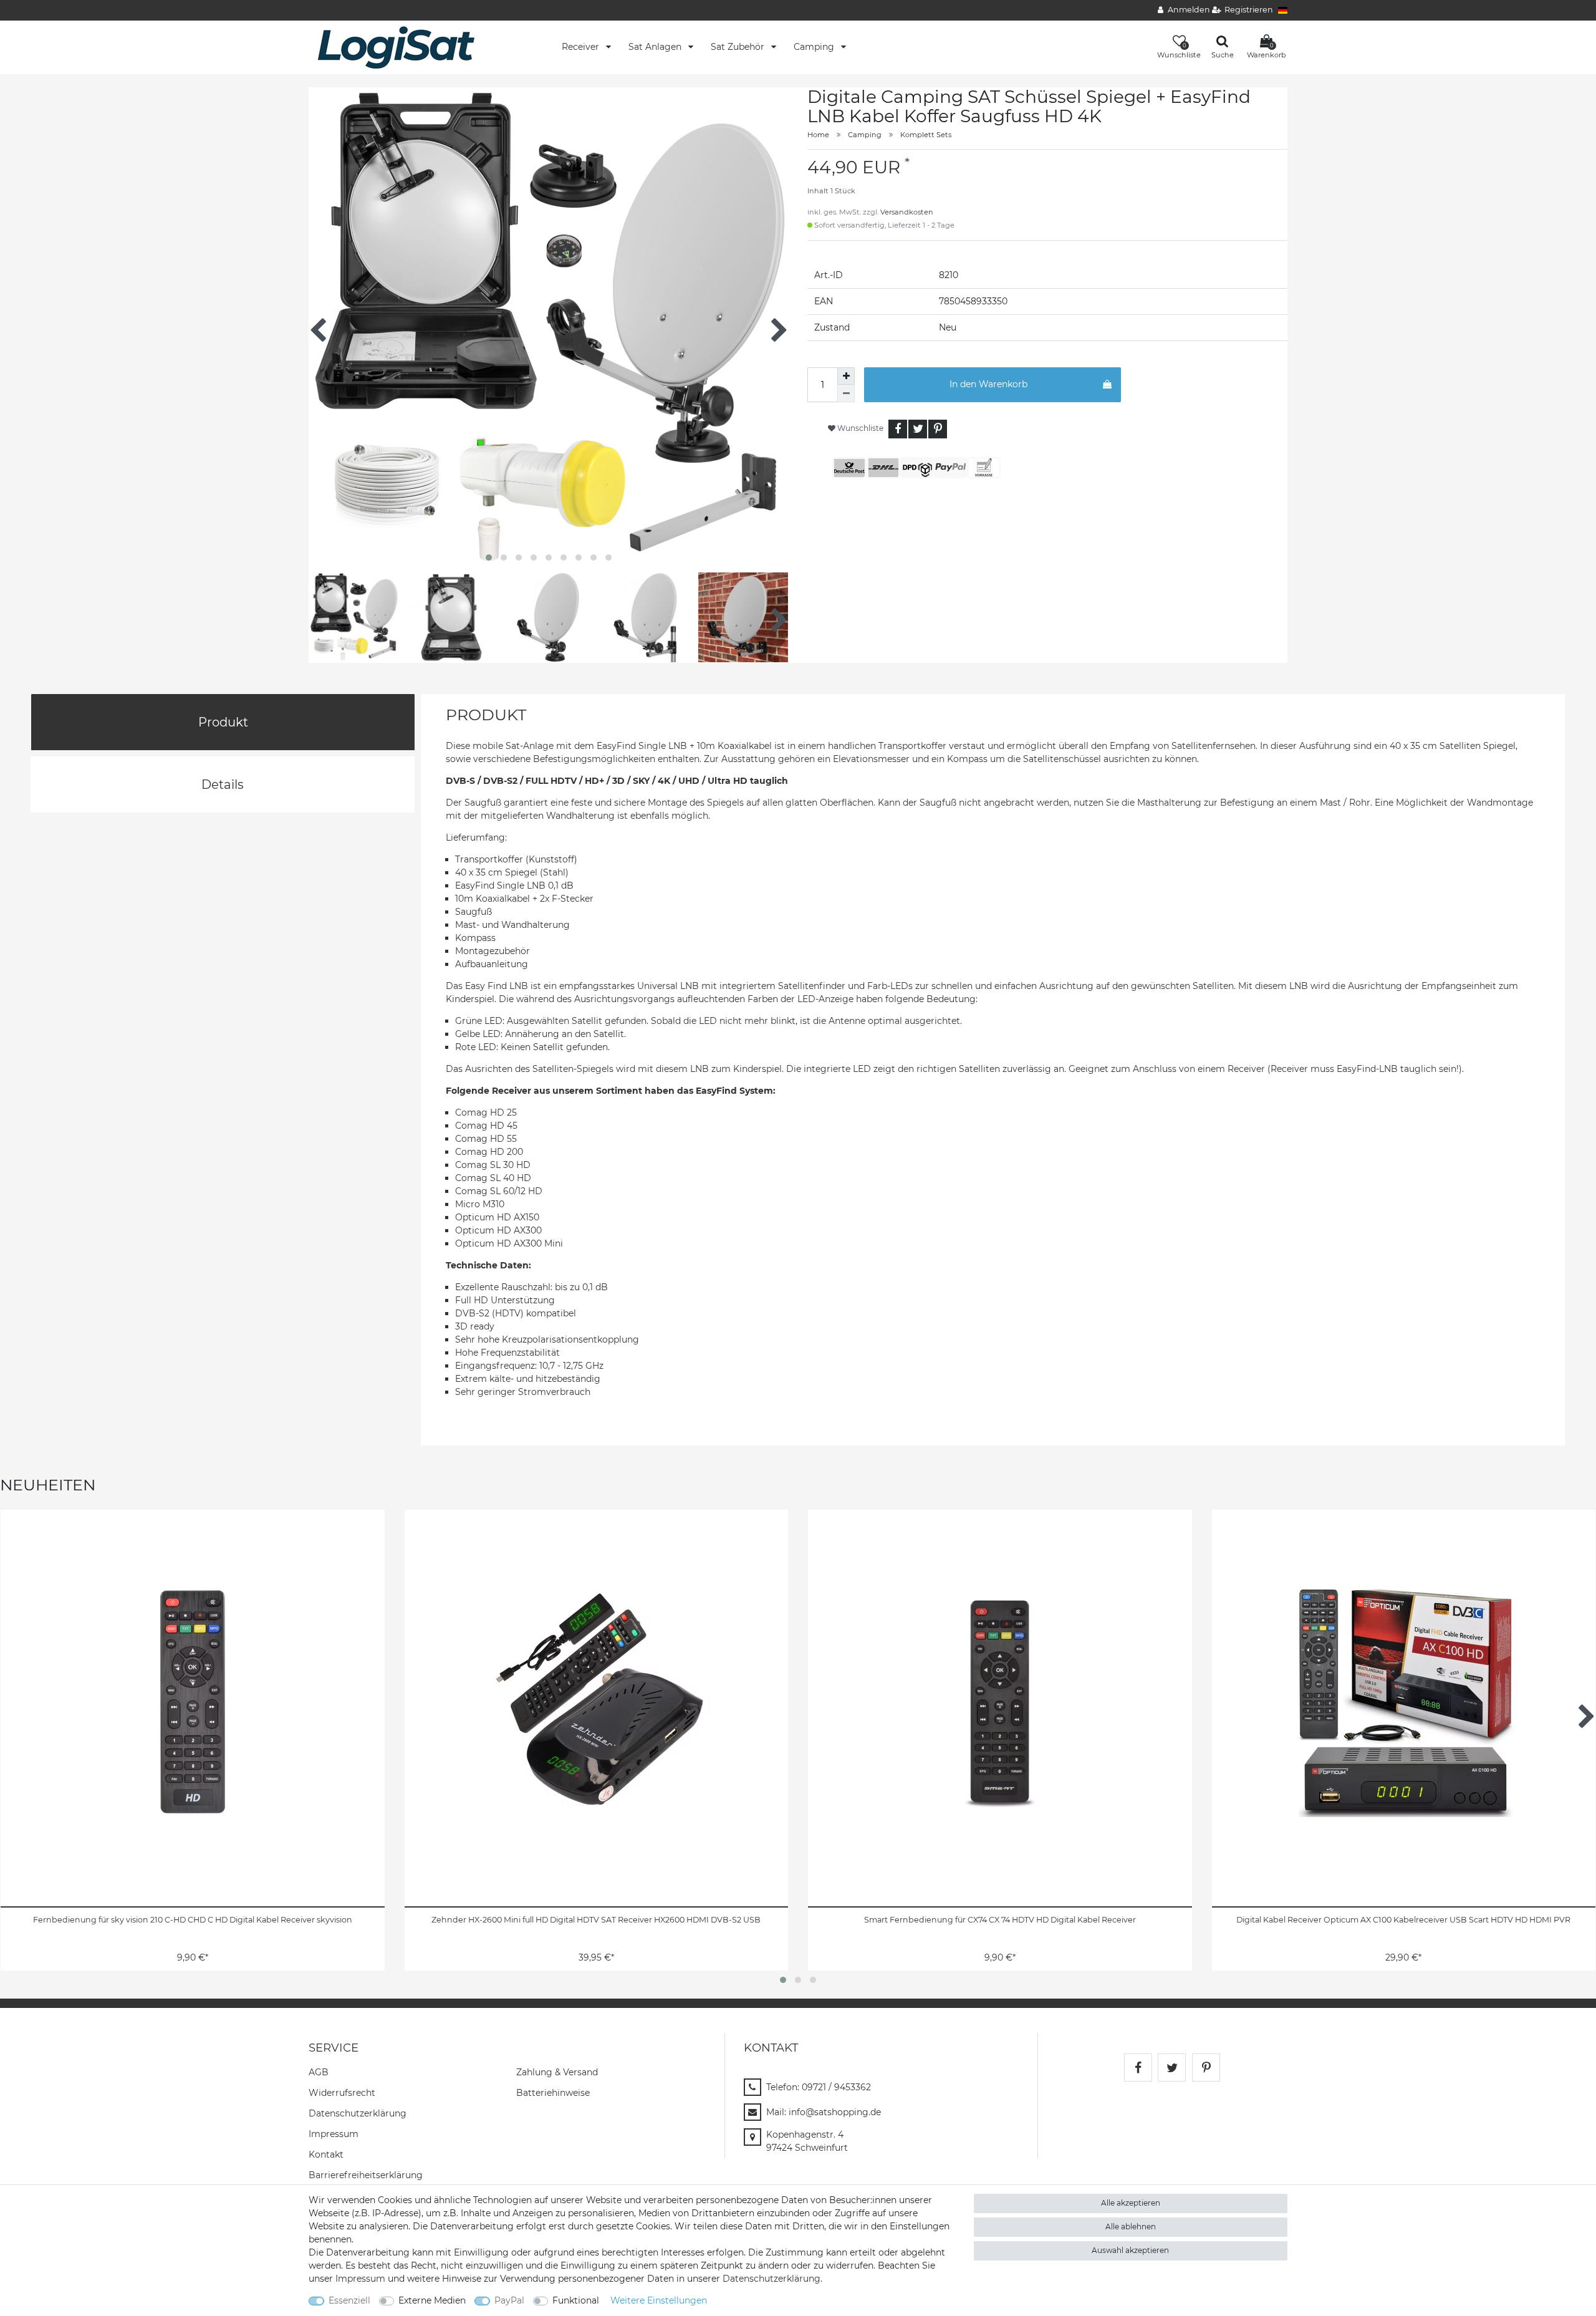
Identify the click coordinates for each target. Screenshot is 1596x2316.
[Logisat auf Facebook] (1138, 2068)
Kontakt (326, 2154)
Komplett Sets (926, 135)
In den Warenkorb (988, 384)
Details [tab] (223, 784)
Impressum (334, 2134)
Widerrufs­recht (342, 2093)
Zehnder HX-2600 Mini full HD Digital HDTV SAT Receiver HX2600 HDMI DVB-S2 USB (596, 1920)
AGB (319, 2072)
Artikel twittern (918, 429)
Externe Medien (432, 2300)
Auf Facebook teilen (898, 429)
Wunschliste (859, 428)
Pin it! (938, 429)
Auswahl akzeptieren (1130, 2250)
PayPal (509, 2300)
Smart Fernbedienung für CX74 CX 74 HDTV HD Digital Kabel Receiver (1000, 1920)
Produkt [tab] (223, 722)
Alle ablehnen (1131, 2227)
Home (818, 135)
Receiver (582, 47)
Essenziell (349, 2300)
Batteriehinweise (553, 2093)
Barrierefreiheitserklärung (366, 2175)
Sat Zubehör (739, 47)
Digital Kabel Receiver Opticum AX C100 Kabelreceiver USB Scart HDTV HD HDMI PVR (1403, 1920)
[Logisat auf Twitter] (1172, 2068)
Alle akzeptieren (1131, 2203)
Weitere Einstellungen (659, 2300)
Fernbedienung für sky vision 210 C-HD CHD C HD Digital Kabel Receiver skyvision (193, 1920)
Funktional (576, 2300)
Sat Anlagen (656, 47)
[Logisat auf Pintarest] (1206, 2068)
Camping (815, 47)
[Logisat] (396, 47)
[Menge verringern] (846, 393)
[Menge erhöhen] (846, 376)
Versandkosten (907, 212)
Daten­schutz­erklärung (358, 2113)
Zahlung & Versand (557, 2072)
